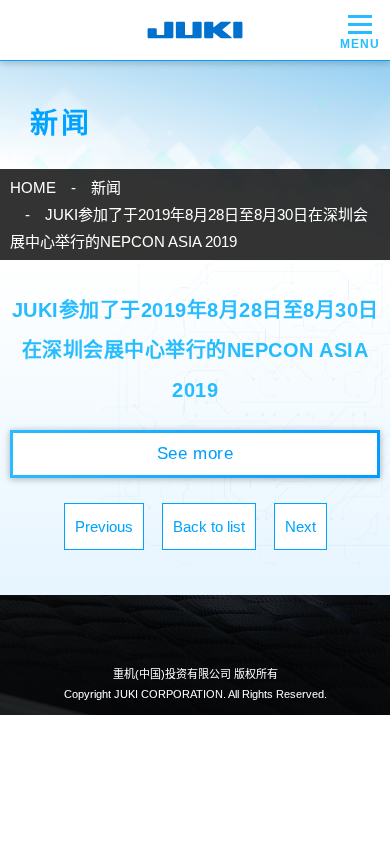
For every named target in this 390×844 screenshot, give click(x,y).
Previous (104, 526)
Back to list (209, 526)
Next (300, 526)
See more (195, 453)
